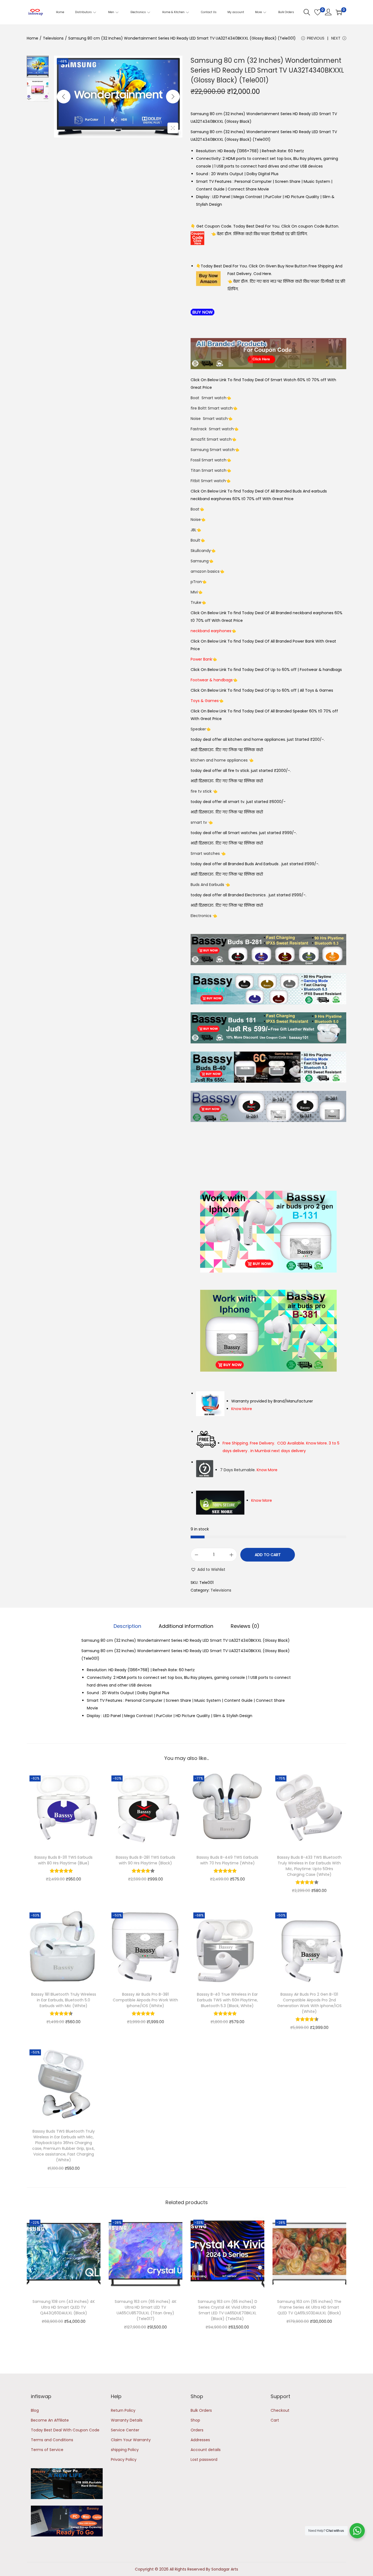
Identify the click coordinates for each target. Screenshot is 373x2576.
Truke (196, 602)
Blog (35, 2410)
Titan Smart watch (208, 470)
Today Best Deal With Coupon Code (65, 2430)
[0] (318, 12)
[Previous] (64, 97)
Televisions (53, 38)
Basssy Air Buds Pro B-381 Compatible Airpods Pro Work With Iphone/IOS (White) (145, 2000)
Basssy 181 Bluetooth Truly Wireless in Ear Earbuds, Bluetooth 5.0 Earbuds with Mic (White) (64, 2000)
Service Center (125, 2430)
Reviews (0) (245, 1626)
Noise (196, 520)
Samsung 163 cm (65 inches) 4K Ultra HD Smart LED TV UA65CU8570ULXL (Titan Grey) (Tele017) (146, 2310)
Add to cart (268, 1555)
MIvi (194, 592)
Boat (195, 509)
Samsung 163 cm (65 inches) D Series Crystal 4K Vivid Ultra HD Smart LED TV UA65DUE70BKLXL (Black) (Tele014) (227, 2310)
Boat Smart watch (208, 398)
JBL (193, 530)
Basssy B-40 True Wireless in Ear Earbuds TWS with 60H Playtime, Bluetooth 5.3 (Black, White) (227, 2000)
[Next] (173, 97)
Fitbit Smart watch (208, 481)
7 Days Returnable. (249, 1470)
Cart (275, 2420)
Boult (195, 540)
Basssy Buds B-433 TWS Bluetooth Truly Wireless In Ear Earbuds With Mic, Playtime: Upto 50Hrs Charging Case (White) (309, 1866)
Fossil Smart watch (208, 460)
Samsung (200, 561)
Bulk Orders (201, 2410)
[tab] (127, 1626)
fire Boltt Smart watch (212, 408)
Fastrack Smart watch (212, 429)
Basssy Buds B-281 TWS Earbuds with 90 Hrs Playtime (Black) (146, 1860)
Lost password (204, 2459)
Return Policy (123, 2410)
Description (127, 1626)
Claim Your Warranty (131, 2440)
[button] (208, 1569)
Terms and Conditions (52, 2440)
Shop (195, 2420)
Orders (197, 2430)
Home (32, 38)
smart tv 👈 (202, 822)
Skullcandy (201, 551)
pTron (196, 582)
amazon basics (205, 571)
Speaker (198, 729)
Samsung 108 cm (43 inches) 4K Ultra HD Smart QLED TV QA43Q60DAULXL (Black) (64, 2307)
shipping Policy (125, 2450)
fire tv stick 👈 (204, 791)
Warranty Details (127, 2420)
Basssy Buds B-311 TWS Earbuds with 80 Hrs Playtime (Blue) (63, 1860)
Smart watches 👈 (208, 853)
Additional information (186, 1626)
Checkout (280, 2410)
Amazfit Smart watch (211, 439)
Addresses (200, 2440)
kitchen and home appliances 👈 (222, 760)
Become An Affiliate (50, 2420)
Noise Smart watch (209, 419)
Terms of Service (47, 2450)
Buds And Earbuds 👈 (210, 885)
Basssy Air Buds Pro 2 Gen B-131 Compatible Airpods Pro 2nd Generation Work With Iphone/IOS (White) (309, 2003)
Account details (206, 2450)
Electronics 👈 (204, 916)
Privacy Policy (124, 2459)
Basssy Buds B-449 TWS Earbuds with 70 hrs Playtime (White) (227, 1860)
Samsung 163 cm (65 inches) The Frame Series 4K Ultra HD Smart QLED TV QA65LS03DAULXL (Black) (309, 2307)
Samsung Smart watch (213, 450)
